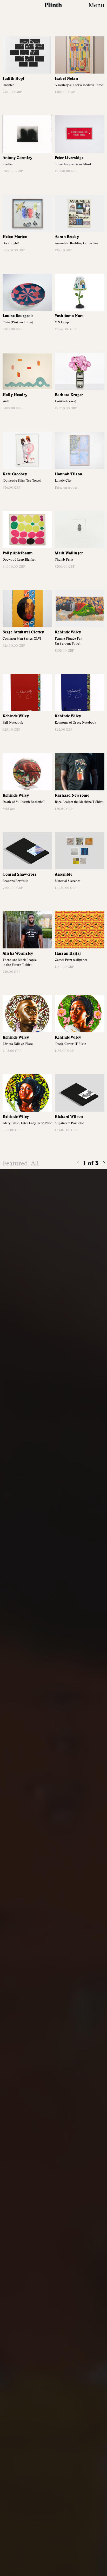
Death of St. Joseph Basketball (24, 802)
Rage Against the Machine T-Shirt (79, 802)
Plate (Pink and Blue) (18, 322)
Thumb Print (64, 560)
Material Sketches (68, 881)
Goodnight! (11, 243)
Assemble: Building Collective (76, 243)
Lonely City (63, 481)
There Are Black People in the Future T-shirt (20, 962)
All (35, 1163)
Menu (96, 5)
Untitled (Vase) (65, 401)
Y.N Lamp (62, 322)
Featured (15, 1163)
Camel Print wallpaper (71, 960)
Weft (6, 401)
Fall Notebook (13, 723)
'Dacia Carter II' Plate (70, 1044)
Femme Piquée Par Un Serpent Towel (68, 641)
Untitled (9, 85)
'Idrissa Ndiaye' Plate (18, 1044)
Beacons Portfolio (16, 881)
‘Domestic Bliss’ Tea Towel (22, 481)
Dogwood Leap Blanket (19, 560)
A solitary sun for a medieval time (79, 85)
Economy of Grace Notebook (75, 723)
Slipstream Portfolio (69, 1123)
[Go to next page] (104, 1163)
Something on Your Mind (73, 164)
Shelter (8, 164)
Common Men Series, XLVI (22, 639)
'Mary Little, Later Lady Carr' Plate (27, 1123)
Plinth (54, 5)
